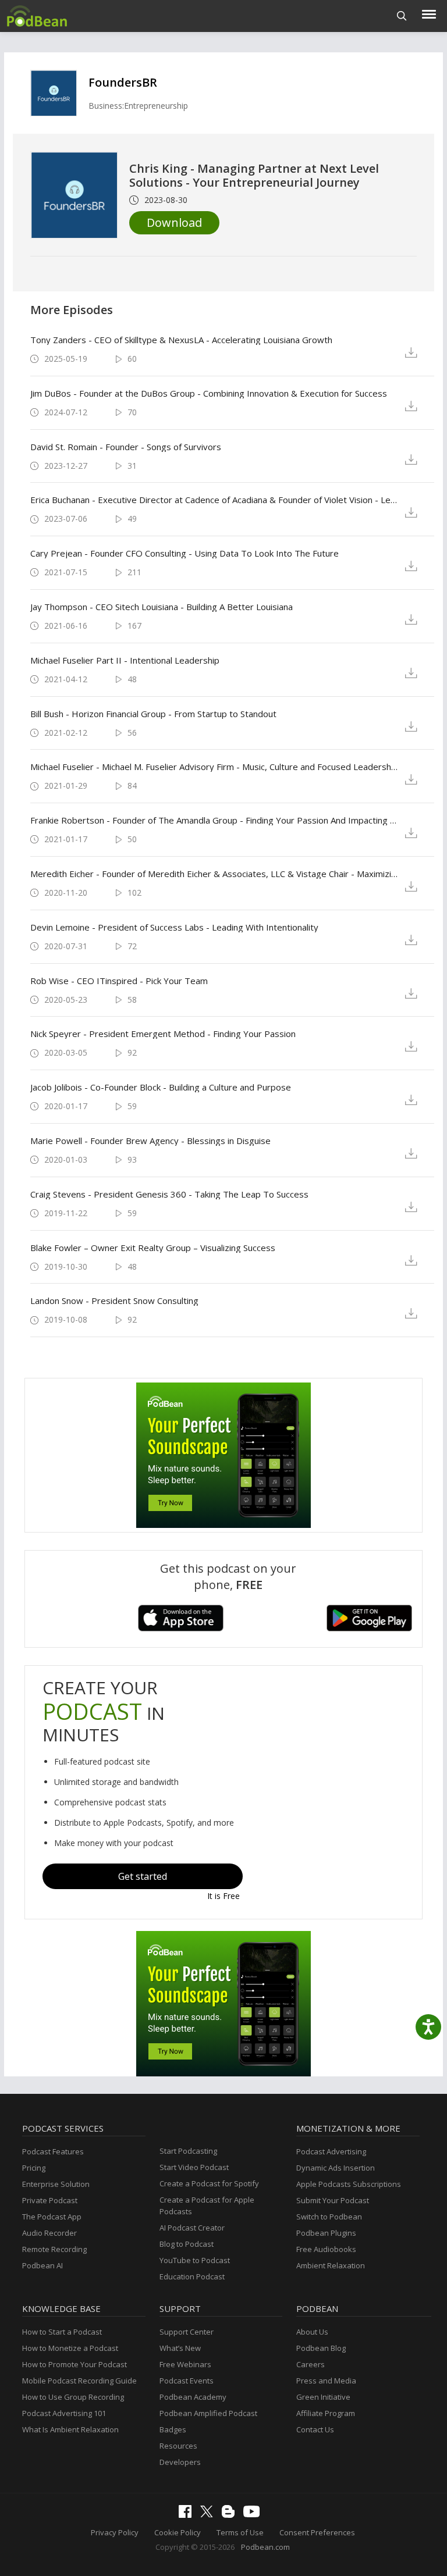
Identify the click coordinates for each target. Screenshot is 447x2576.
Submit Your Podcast (333, 2200)
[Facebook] (188, 2515)
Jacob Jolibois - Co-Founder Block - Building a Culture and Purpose (161, 1087)
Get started (143, 1876)
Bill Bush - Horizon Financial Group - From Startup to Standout (153, 714)
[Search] (402, 16)
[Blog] (231, 2515)
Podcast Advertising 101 (64, 2413)
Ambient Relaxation (331, 2265)
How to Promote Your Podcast (74, 2364)
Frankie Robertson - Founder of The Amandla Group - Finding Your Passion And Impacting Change (214, 820)
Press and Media (326, 2381)
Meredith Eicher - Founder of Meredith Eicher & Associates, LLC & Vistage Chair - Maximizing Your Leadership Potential (214, 874)
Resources (178, 2446)
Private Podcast (50, 2200)
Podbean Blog (321, 2348)
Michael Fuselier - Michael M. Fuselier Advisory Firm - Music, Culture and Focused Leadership (214, 767)
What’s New (180, 2348)
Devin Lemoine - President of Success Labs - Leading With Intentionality (174, 927)
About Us (312, 2332)
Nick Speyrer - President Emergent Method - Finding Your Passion (163, 1034)
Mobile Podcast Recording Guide (79, 2381)
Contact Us (315, 2429)
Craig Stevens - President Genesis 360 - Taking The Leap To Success (169, 1194)
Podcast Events (187, 2381)
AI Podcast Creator (192, 2228)
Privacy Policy (115, 2532)
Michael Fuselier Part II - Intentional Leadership (125, 660)
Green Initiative (323, 2397)
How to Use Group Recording (73, 2397)
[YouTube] (254, 2514)
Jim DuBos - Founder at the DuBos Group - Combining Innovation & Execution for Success (209, 393)
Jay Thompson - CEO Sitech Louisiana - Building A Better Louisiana (162, 607)
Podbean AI (42, 2265)
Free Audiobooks (326, 2249)
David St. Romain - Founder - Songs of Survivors (126, 447)
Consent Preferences (317, 2532)
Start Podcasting (188, 2151)
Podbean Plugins (326, 2233)
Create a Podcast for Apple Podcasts (207, 2206)
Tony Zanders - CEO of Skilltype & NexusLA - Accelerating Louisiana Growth (181, 340)
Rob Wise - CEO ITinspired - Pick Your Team (119, 981)
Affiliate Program (326, 2413)
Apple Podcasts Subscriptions (349, 2184)
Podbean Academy (193, 2397)
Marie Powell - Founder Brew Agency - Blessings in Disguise (150, 1141)
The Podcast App (52, 2217)
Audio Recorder (49, 2233)
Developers (180, 2462)
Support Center (187, 2332)
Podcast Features (53, 2151)
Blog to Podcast (187, 2244)
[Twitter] (210, 2514)
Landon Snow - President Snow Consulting (114, 1301)
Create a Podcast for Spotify (209, 2183)
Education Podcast (192, 2276)
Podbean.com (265, 2547)
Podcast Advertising (331, 2151)
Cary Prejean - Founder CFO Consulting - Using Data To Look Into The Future (185, 553)
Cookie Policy (178, 2532)
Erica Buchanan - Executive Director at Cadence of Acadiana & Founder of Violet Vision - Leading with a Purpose (214, 500)
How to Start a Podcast (62, 2332)
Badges (173, 2429)
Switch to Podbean (329, 2217)
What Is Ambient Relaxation (70, 2429)
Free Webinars (185, 2364)
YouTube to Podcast (195, 2260)
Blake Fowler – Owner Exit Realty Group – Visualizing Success (153, 1248)
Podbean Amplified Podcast (208, 2413)
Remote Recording (54, 2249)
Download (174, 222)
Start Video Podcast (194, 2167)
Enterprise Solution (56, 2184)
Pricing (34, 2168)
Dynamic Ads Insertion (336, 2168)
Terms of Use (240, 2532)
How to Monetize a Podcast (70, 2348)
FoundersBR (123, 82)
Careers (311, 2364)
